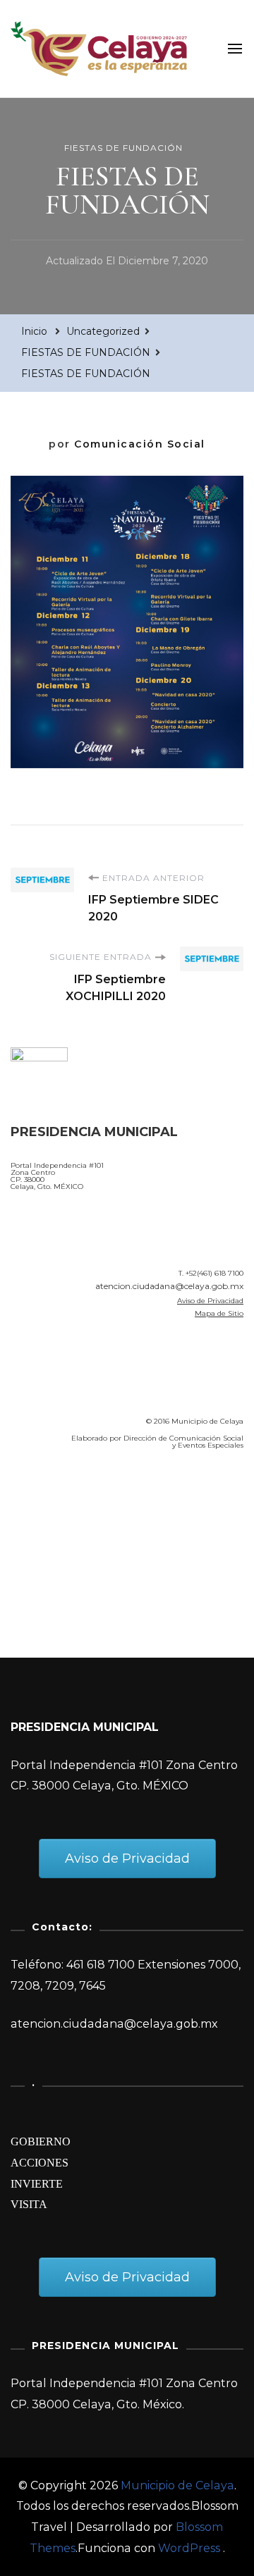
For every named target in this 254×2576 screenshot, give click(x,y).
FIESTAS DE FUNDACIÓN (123, 148)
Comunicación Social (140, 444)
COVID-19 (41, 1541)
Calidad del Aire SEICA (86, 1501)
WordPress (189, 2548)
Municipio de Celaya (177, 2485)
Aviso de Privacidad (210, 1301)
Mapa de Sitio (219, 1313)
